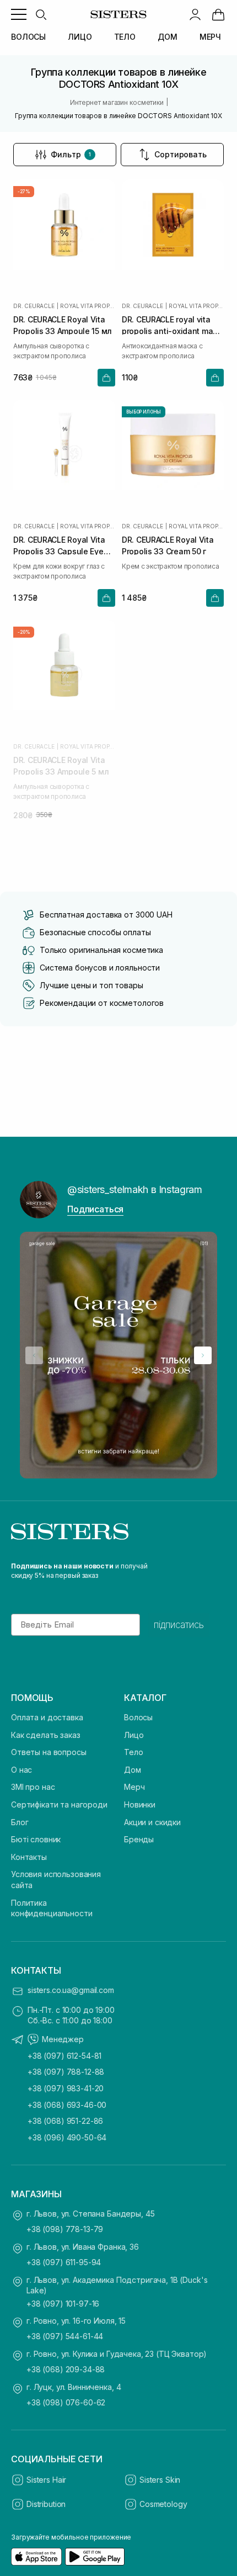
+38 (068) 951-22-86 (65, 2121)
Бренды (139, 1839)
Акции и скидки (152, 1822)
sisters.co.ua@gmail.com (71, 1990)
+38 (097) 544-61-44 (65, 2336)
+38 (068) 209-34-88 (66, 2369)
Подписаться (95, 1209)
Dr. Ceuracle (34, 306)
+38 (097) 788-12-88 (66, 2072)
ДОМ (168, 37)
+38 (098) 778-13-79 (65, 2229)
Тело (133, 1752)
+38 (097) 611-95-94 (64, 2262)
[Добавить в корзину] (106, 378)
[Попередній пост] (34, 1355)
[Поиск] (41, 14)
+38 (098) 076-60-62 (66, 2402)
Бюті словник (36, 1839)
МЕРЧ (210, 37)
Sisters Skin (160, 2480)
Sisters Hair (46, 2480)
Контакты (29, 1857)
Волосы (138, 1717)
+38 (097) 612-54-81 (64, 2056)
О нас (21, 1770)
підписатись (179, 1625)
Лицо (134, 1735)
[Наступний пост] (203, 1355)
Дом (133, 1770)
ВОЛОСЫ (28, 37)
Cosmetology (163, 2504)
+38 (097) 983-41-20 (66, 2088)
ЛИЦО (80, 37)
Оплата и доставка (47, 1717)
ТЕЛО (125, 37)
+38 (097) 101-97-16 (63, 2304)
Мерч (134, 1787)
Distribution (46, 2504)
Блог (20, 1822)
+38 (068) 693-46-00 (67, 2105)
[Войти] (195, 14)
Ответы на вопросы (49, 1752)
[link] (218, 14)
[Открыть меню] (19, 14)
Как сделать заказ (46, 1735)
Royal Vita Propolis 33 (88, 306)
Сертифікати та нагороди (59, 1804)
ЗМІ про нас (33, 1787)
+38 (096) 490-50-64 (67, 2137)
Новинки (140, 1804)
